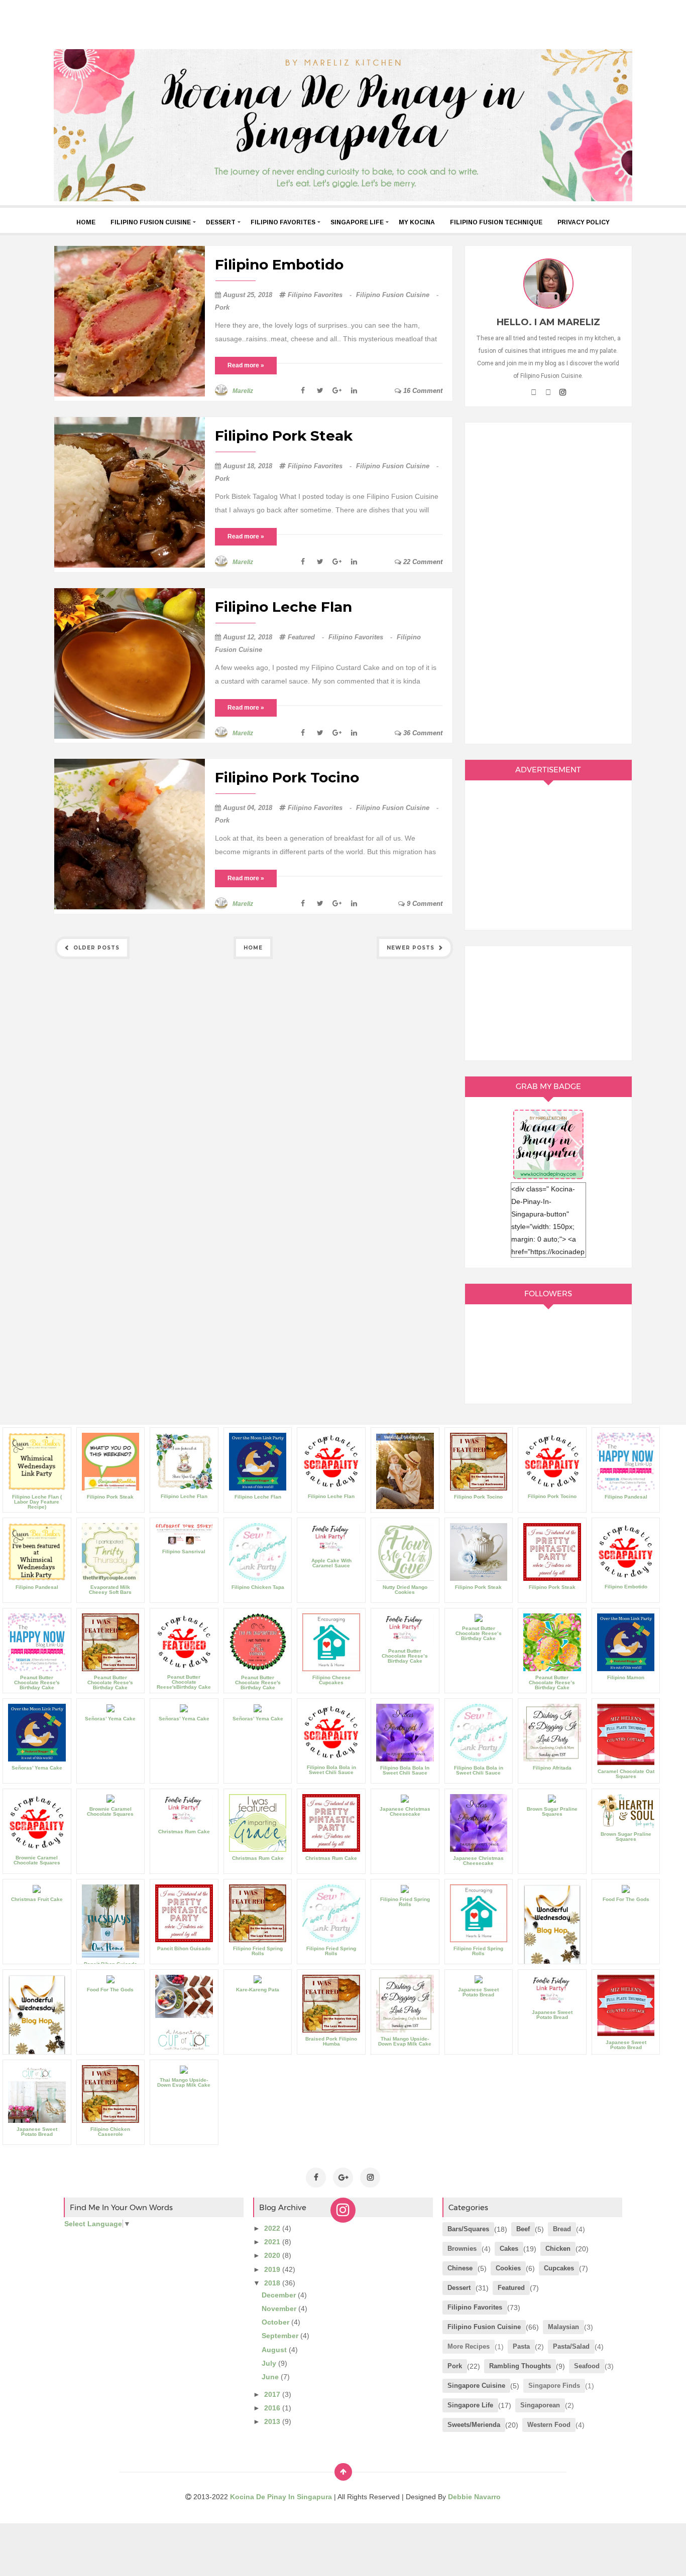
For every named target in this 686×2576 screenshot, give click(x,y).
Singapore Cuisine (476, 2386)
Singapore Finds (554, 2386)
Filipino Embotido (279, 264)
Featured (307, 637)
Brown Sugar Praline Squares (552, 1811)
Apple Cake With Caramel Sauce (331, 1563)
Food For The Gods (626, 1899)
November (280, 2309)
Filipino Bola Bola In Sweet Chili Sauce (405, 1770)
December (280, 2295)
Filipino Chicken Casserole (110, 2132)
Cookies (508, 2268)
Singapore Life (357, 222)
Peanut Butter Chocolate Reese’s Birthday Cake (405, 1656)
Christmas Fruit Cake (37, 1899)
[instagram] (563, 392)
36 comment (422, 733)
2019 (273, 2269)
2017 (273, 2394)
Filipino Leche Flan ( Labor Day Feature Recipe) (37, 1502)
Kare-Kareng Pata (258, 1990)
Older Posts (95, 948)
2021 (273, 2242)
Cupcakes (559, 2268)
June (271, 2377)
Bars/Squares (468, 2229)
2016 (273, 2408)
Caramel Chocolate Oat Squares (626, 1774)
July (270, 2363)
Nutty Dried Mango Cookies (405, 1590)
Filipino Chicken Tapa (258, 1587)
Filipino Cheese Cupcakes (331, 1680)
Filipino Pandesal (626, 1497)
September (281, 2336)
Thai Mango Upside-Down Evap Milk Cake (405, 2041)
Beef (523, 2229)
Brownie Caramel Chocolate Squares (37, 1860)
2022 (273, 2228)
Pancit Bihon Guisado (184, 1948)
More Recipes (469, 2346)
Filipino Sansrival (184, 1551)
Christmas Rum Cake (184, 1832)
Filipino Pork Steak (284, 436)
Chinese (460, 2268)
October (276, 2322)
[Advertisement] (343, 23)
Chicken (558, 2249)
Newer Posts (412, 948)
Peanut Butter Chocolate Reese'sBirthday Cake (184, 1682)
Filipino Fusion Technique (496, 222)
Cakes (509, 2249)
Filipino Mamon (626, 1677)
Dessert (221, 222)
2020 (273, 2255)
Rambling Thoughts (520, 2366)
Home (253, 948)
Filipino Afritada (552, 1768)
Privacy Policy (584, 222)
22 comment (422, 562)
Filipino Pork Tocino (287, 777)
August (275, 2350)
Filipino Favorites (283, 222)
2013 (273, 2421)
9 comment (424, 904)
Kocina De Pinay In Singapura (282, 2497)
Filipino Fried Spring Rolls (258, 1951)
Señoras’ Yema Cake (37, 1768)
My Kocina (417, 222)
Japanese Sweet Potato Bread (478, 1992)
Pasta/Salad (571, 2346)
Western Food (549, 2425)
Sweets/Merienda (474, 2425)
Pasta (521, 2346)
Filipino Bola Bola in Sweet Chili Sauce (331, 1770)
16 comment (422, 391)
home (86, 222)
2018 (273, 2283)
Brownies (462, 2249)
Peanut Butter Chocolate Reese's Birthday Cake (37, 1682)
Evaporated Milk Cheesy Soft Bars (110, 1590)
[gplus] (548, 392)
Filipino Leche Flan (283, 607)
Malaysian (563, 2327)
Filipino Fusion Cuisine (151, 222)
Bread (562, 2229)
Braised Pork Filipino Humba (331, 2041)
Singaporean (540, 2405)
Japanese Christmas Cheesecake (405, 1811)
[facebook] (534, 392)
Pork (222, 307)
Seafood (587, 2366)
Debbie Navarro (474, 2497)
